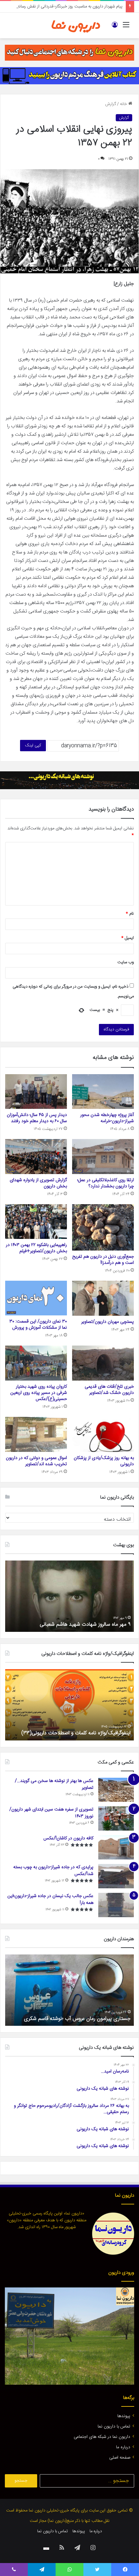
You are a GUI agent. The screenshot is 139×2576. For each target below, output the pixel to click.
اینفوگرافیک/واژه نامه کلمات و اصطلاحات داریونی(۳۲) (76, 1733)
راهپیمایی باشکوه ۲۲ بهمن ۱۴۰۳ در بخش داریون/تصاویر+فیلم (36, 1248)
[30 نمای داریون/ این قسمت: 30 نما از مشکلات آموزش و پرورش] (36, 1298)
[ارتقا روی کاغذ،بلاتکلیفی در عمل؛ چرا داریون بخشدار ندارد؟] (103, 1156)
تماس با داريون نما (114, 2427)
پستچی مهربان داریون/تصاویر (107, 1322)
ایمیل (128, 938)
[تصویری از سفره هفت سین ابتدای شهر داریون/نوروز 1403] (116, 1818)
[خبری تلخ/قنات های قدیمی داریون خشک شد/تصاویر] (103, 1363)
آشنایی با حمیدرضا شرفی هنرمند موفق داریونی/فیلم (78, 2019)
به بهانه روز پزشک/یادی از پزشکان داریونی (104, 1461)
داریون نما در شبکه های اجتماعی (102, 2437)
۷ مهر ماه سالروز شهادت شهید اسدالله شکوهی (84, 1625)
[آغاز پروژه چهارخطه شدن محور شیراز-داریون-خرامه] (103, 1092)
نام (130, 914)
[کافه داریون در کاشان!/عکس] (116, 1847)
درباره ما (123, 2447)
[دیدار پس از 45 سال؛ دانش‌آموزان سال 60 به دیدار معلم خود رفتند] (36, 1092)
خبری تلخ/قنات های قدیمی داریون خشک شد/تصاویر (109, 1390)
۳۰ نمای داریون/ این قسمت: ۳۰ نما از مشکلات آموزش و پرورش (38, 1325)
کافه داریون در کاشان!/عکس (68, 1838)
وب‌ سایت (126, 962)
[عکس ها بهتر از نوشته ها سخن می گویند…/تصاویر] (116, 1790)
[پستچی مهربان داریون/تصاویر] (103, 1298)
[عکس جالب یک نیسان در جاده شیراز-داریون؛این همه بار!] (116, 1905)
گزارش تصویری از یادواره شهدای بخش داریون (38, 1183)
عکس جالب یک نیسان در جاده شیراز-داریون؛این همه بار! (50, 1899)
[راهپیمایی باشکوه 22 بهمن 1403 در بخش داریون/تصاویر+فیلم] (36, 1222)
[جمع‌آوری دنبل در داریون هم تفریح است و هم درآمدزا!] (103, 1227)
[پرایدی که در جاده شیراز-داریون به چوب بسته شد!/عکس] (116, 1876)
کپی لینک (33, 745)
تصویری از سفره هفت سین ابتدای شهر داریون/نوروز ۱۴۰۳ (51, 1813)
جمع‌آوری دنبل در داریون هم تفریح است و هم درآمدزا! (103, 1260)
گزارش (111, 104)
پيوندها (124, 2416)
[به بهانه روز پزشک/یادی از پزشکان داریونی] (103, 1434)
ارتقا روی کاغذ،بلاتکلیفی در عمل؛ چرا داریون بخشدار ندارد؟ (106, 1183)
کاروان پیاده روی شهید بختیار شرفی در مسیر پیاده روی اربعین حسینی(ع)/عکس (39, 1393)
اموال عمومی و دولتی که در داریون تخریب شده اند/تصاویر (36, 1461)
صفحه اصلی (120, 2458)
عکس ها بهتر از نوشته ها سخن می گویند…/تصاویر (54, 1784)
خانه (124, 104)
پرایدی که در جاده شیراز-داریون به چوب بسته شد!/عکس (53, 1871)
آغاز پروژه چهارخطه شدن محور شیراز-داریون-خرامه (107, 1118)
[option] (69, 1596)
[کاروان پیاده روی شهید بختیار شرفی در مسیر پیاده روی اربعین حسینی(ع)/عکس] (36, 1363)
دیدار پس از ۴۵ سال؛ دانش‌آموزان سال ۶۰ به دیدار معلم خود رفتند (37, 1118)
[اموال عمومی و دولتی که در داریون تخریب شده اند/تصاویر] (36, 1434)
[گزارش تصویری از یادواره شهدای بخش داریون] (36, 1156)
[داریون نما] (76, 25)
